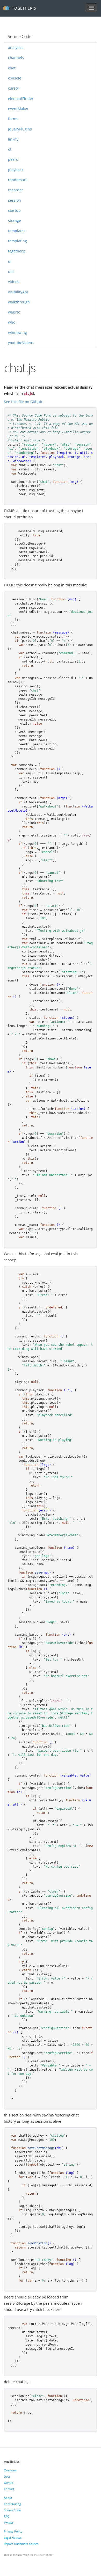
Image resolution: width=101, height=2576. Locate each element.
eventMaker (18, 109)
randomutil (18, 180)
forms (13, 119)
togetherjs (17, 251)
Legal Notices (13, 2538)
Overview (10, 2470)
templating (17, 241)
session (15, 200)
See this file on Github (23, 402)
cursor (14, 88)
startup (14, 210)
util (11, 271)
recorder (16, 190)
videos (14, 282)
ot (10, 149)
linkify (13, 139)
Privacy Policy (13, 2531)
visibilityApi (18, 292)
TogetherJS (24, 8)
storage (15, 220)
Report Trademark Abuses (21, 2544)
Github (9, 2483)
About (8, 2498)
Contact (9, 2489)
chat (12, 68)
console (15, 78)
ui (10, 261)
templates (17, 231)
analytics (16, 48)
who (12, 322)
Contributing (12, 2504)
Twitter (9, 2523)
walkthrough (19, 302)
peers (13, 159)
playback (16, 170)
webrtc (14, 312)
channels (16, 58)
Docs (7, 2476)
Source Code (12, 2510)
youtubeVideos (21, 343)
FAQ (7, 2516)
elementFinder (21, 99)
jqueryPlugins (20, 129)
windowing (17, 333)
